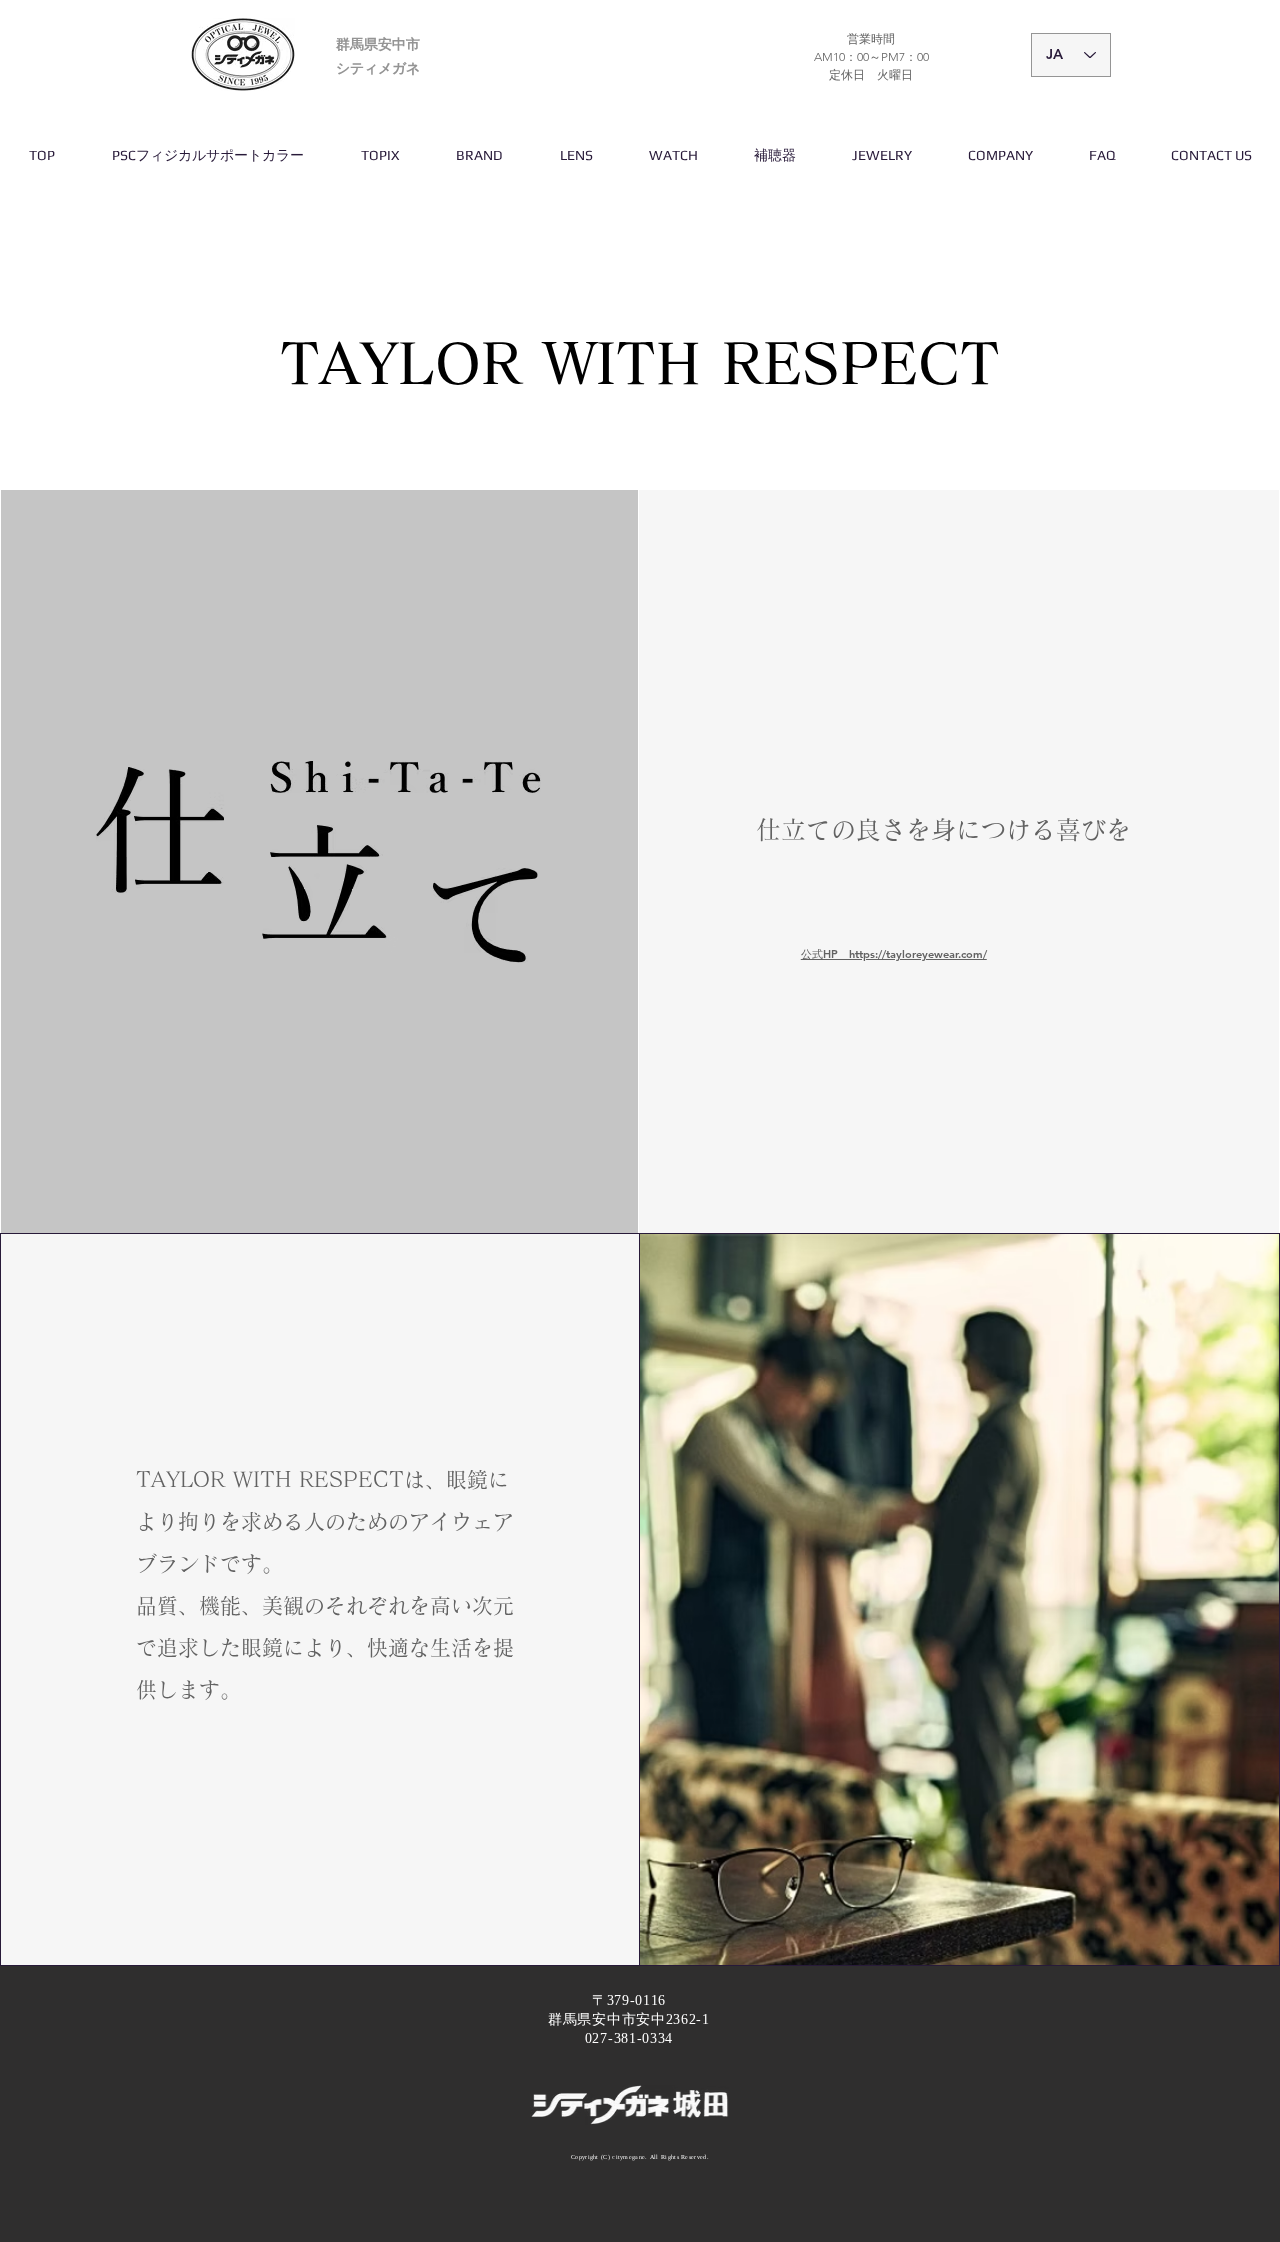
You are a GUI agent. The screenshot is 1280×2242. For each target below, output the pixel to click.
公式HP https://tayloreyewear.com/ (894, 954)
